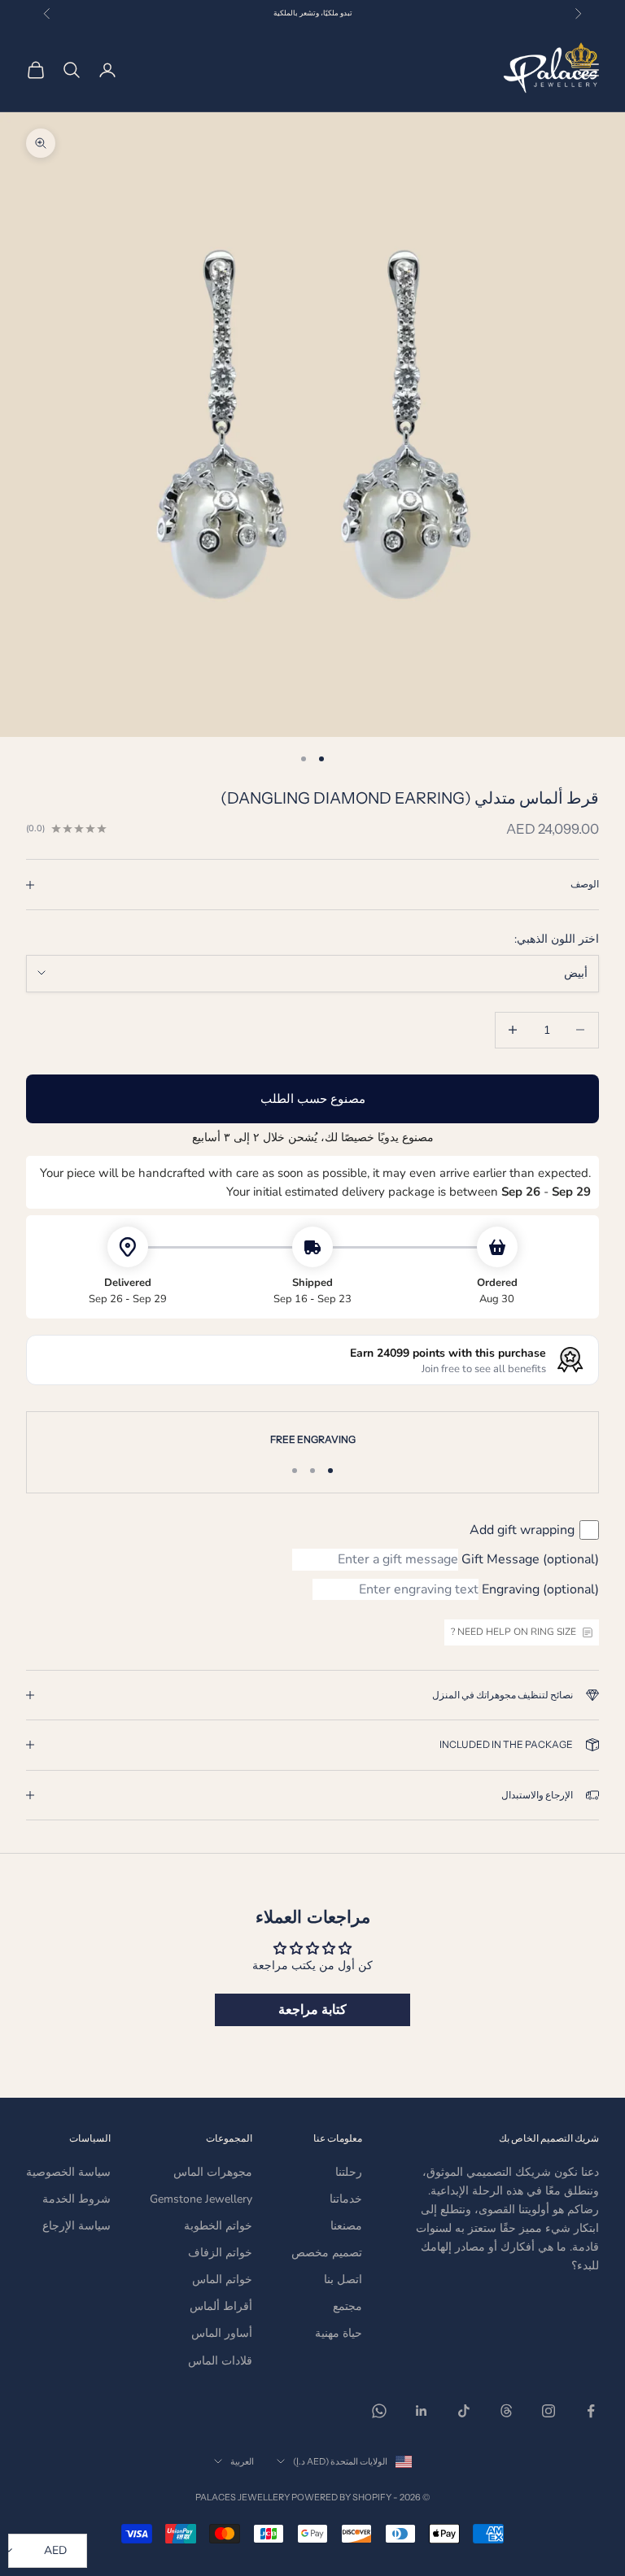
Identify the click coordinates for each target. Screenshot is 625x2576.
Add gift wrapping (522, 1530)
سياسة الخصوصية (68, 2172)
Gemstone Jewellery (201, 2199)
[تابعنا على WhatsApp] (379, 2411)
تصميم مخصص (327, 2253)
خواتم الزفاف (220, 2253)
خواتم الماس (222, 2280)
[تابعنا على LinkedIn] (422, 2411)
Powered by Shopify (341, 2497)
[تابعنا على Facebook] (591, 2411)
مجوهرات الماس (213, 2172)
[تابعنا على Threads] (506, 2411)
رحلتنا (349, 2172)
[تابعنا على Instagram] (549, 2411)
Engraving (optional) (540, 1589)
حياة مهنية (339, 2333)
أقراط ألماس (221, 2306)
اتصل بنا (343, 2280)
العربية (242, 2461)
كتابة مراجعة (312, 2010)
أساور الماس (222, 2333)
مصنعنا (346, 2226)
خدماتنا (346, 2199)
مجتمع (347, 2306)
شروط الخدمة (76, 2199)
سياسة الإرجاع (76, 2226)
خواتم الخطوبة (218, 2226)
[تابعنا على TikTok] (464, 2411)
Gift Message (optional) (530, 1559)
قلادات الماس (220, 2361)
